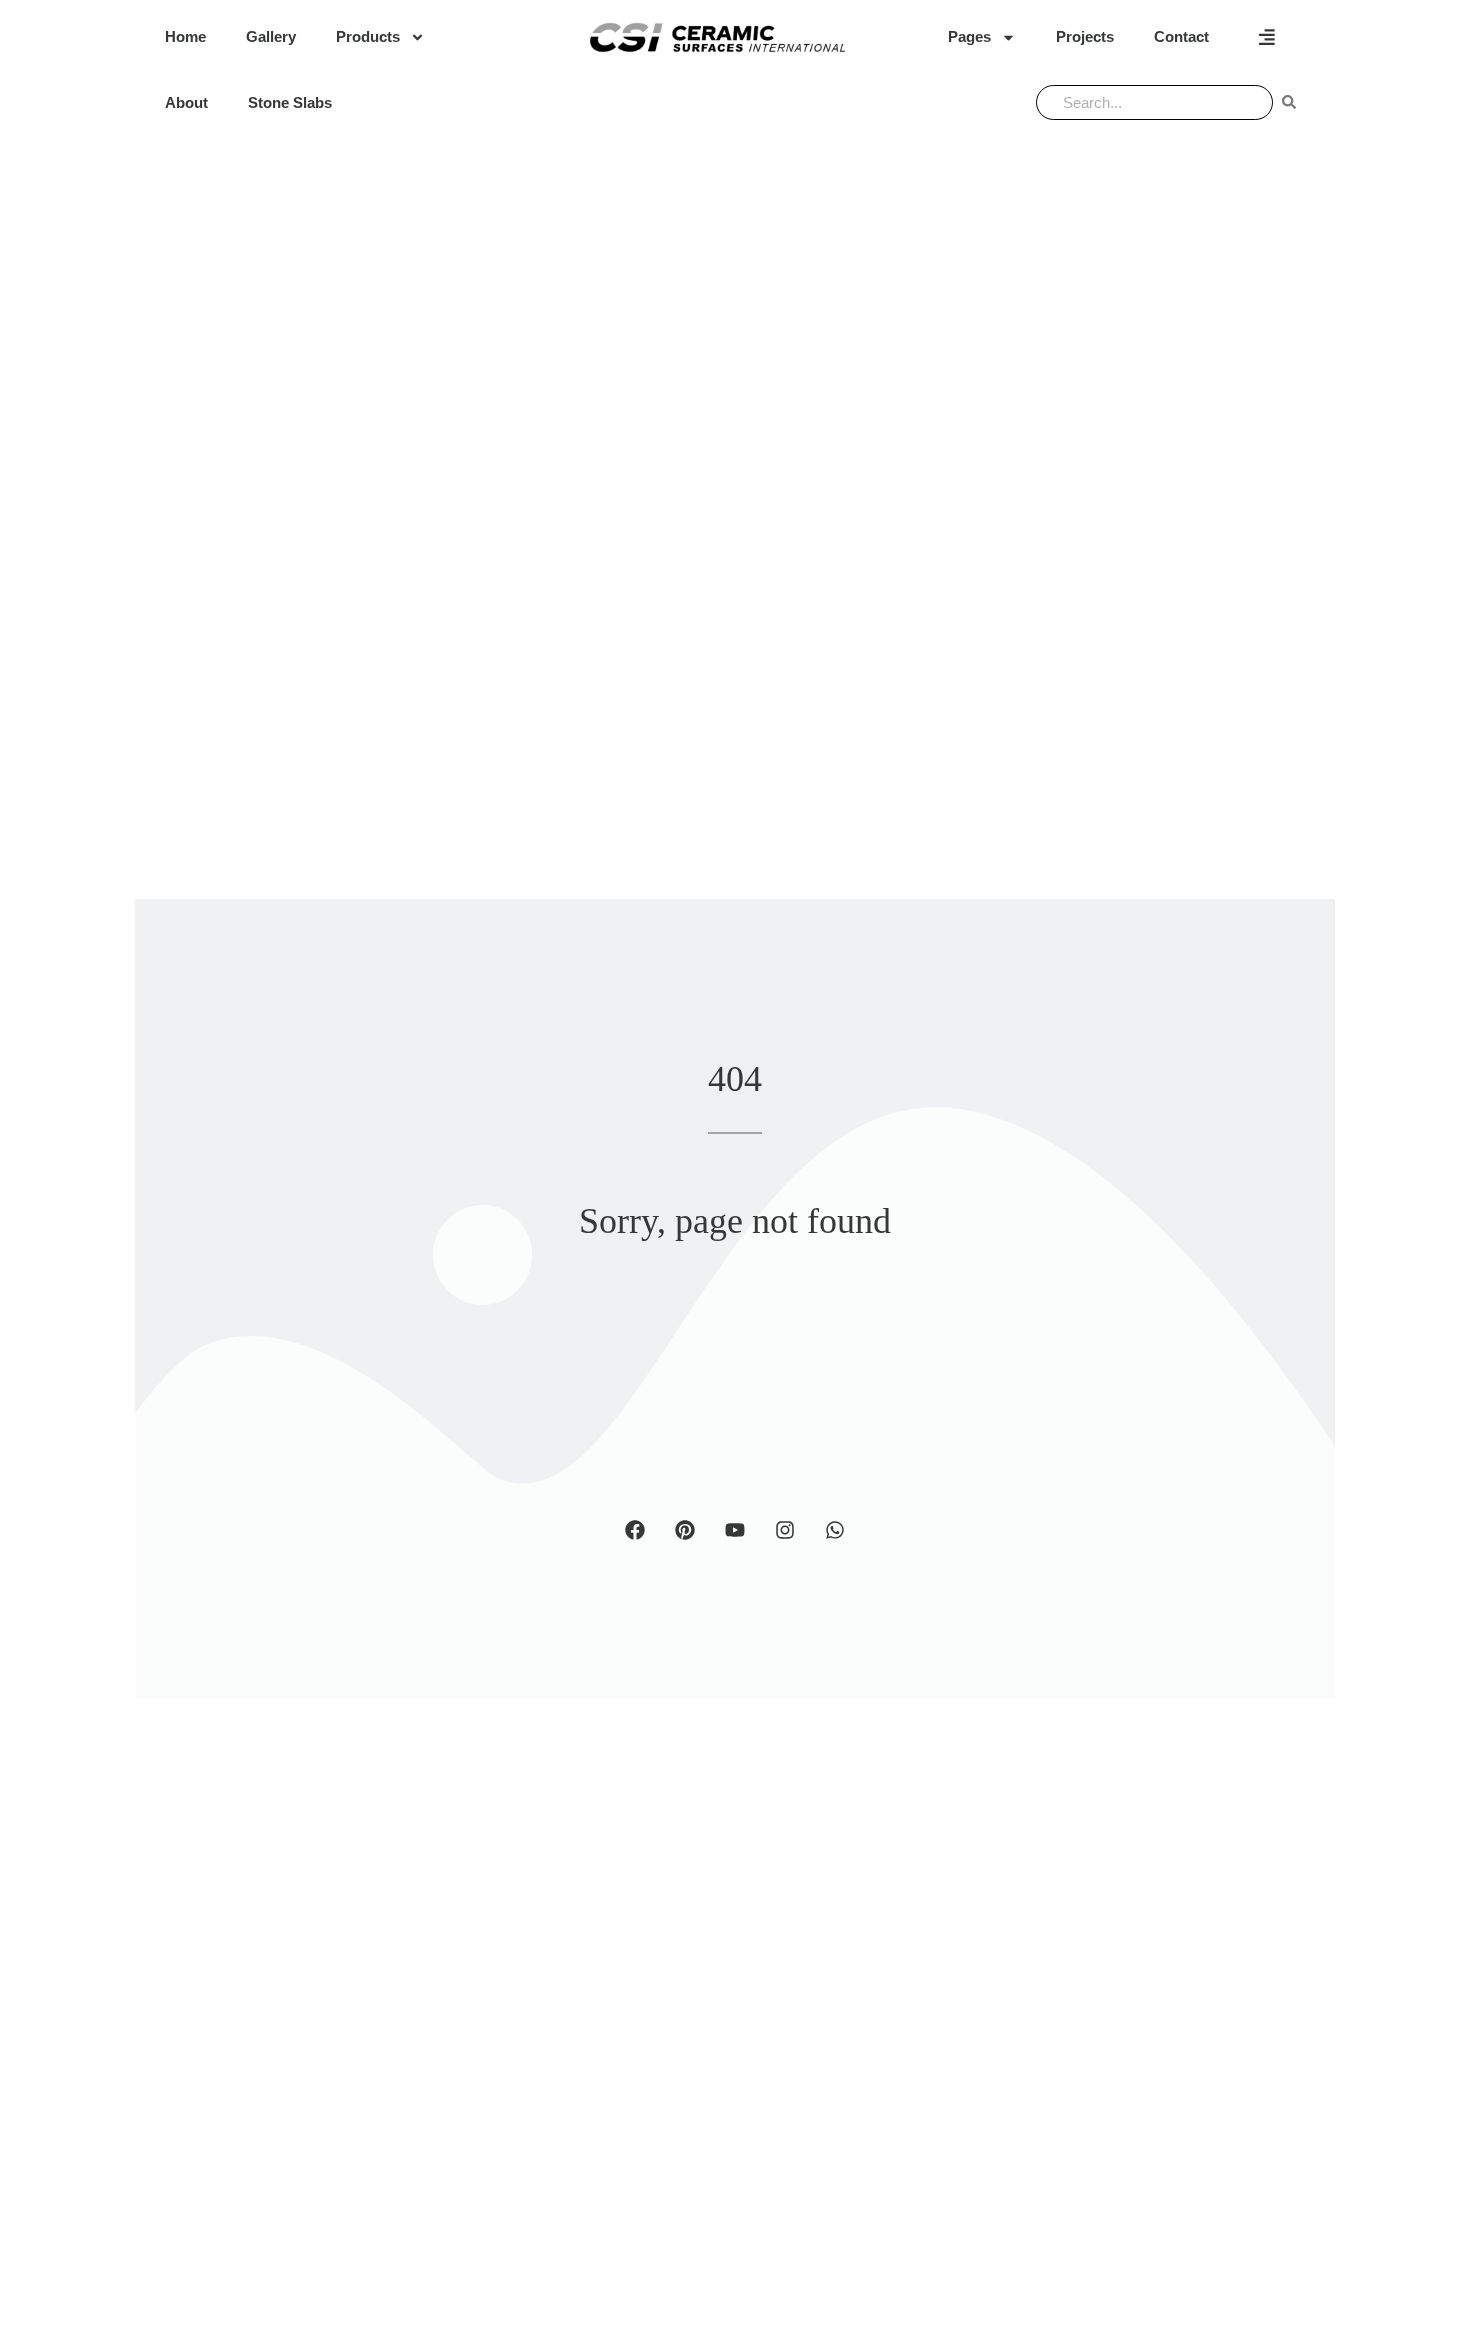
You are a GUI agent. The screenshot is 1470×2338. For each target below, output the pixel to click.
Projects (1085, 36)
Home (185, 36)
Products (368, 36)
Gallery (271, 36)
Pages (969, 36)
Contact (1181, 36)
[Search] (1289, 102)
